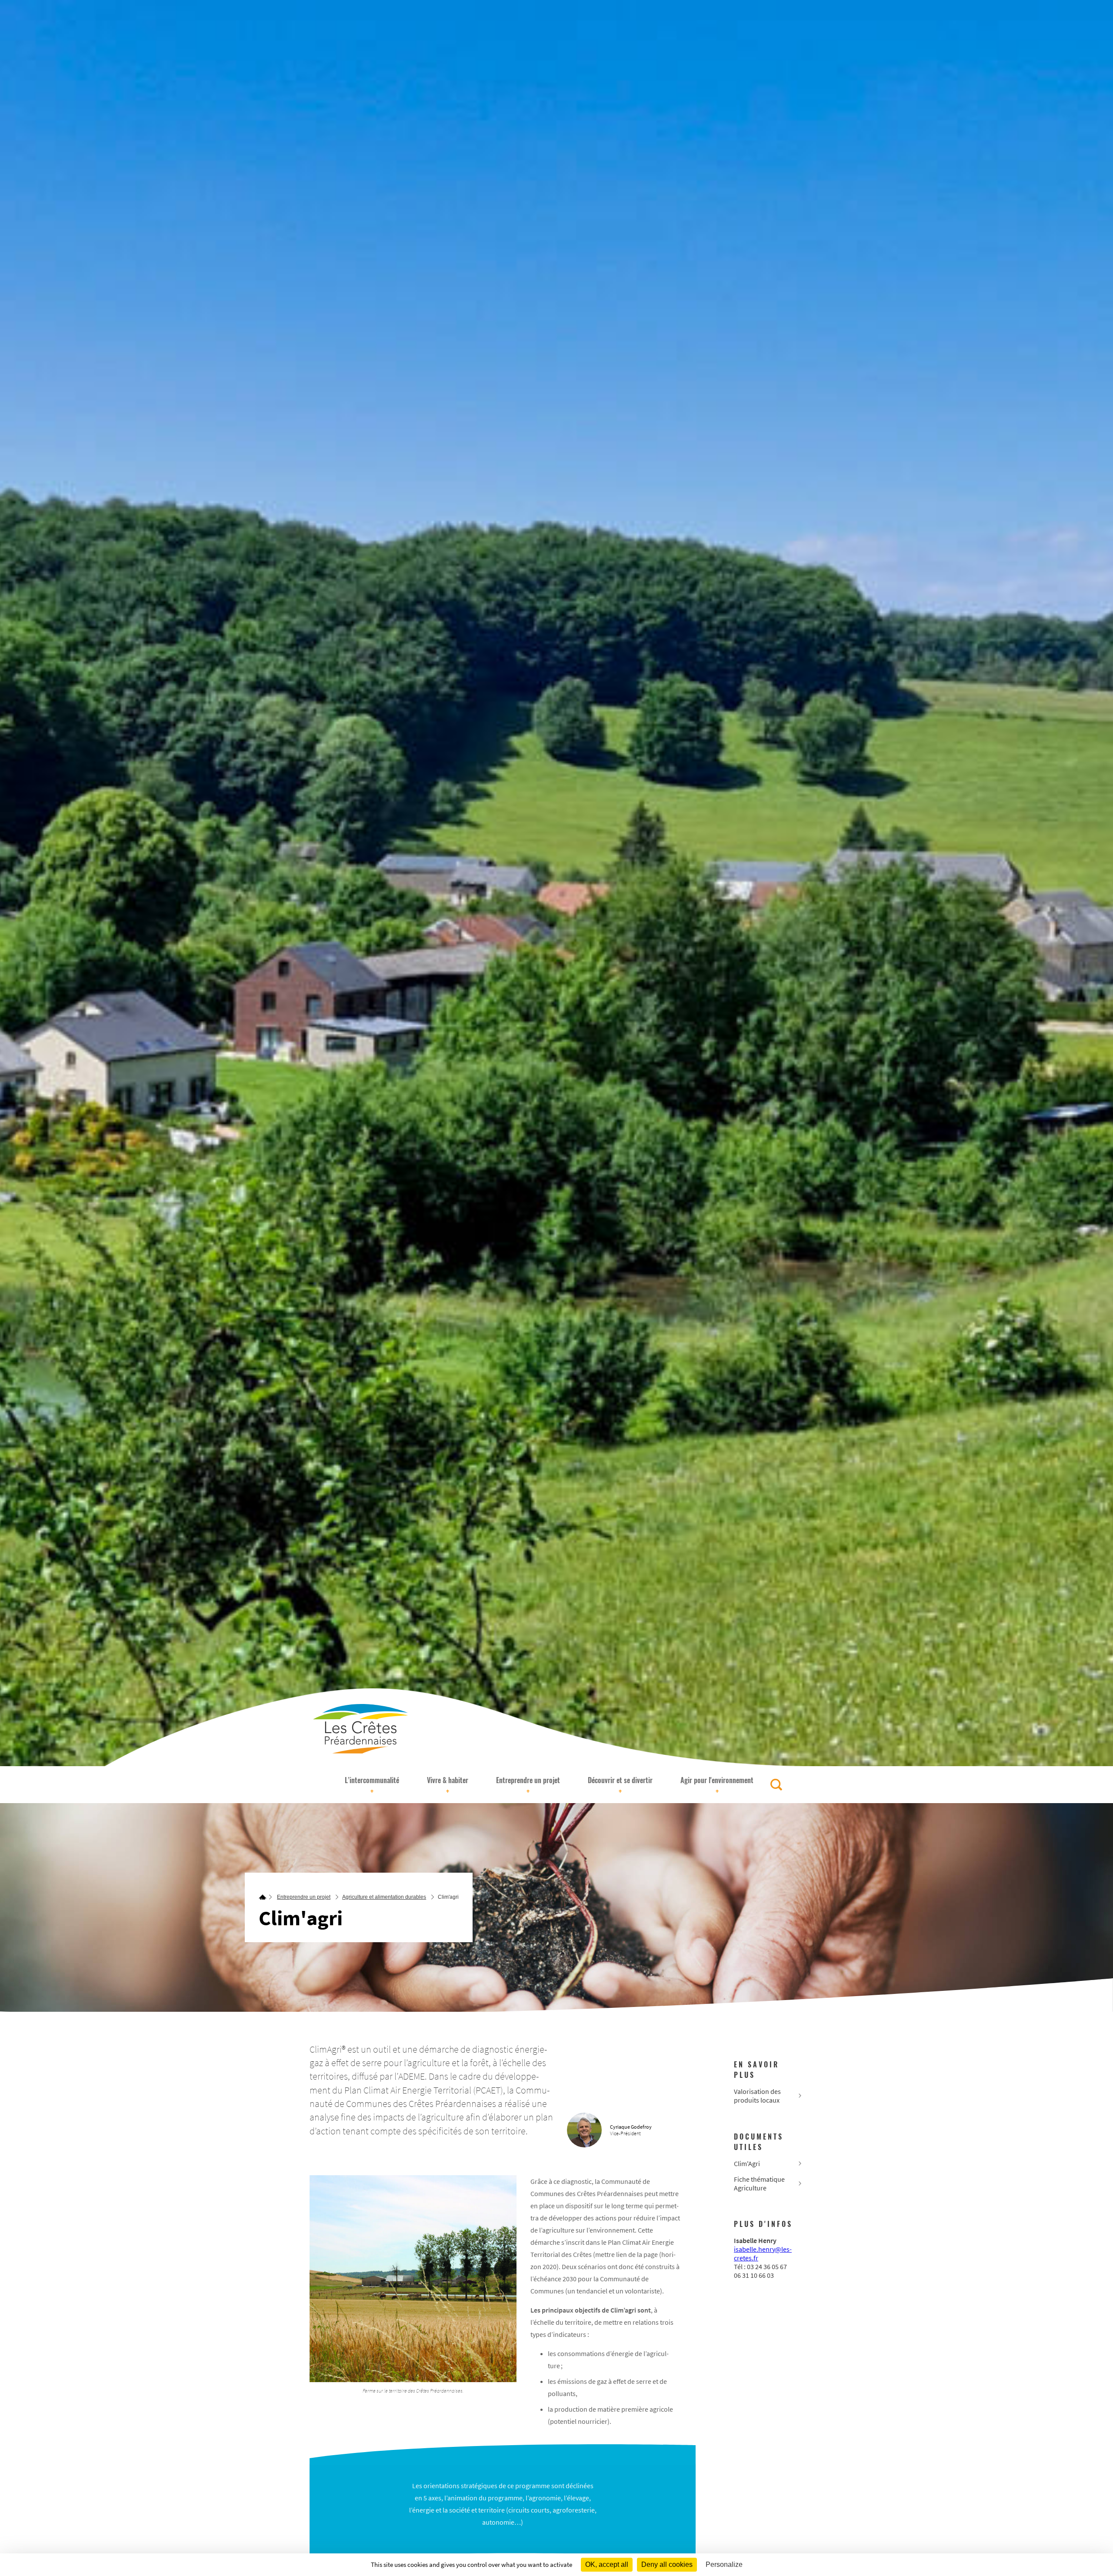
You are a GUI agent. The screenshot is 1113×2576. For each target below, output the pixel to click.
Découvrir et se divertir (620, 1786)
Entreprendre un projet (528, 1786)
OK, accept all (607, 2564)
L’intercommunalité (372, 1786)
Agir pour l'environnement (717, 1786)
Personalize (724, 2564)
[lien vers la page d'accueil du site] (263, 1897)
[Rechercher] (776, 1785)
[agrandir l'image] (413, 2279)
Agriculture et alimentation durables (384, 1897)
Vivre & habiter (448, 1786)
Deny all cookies (667, 2564)
